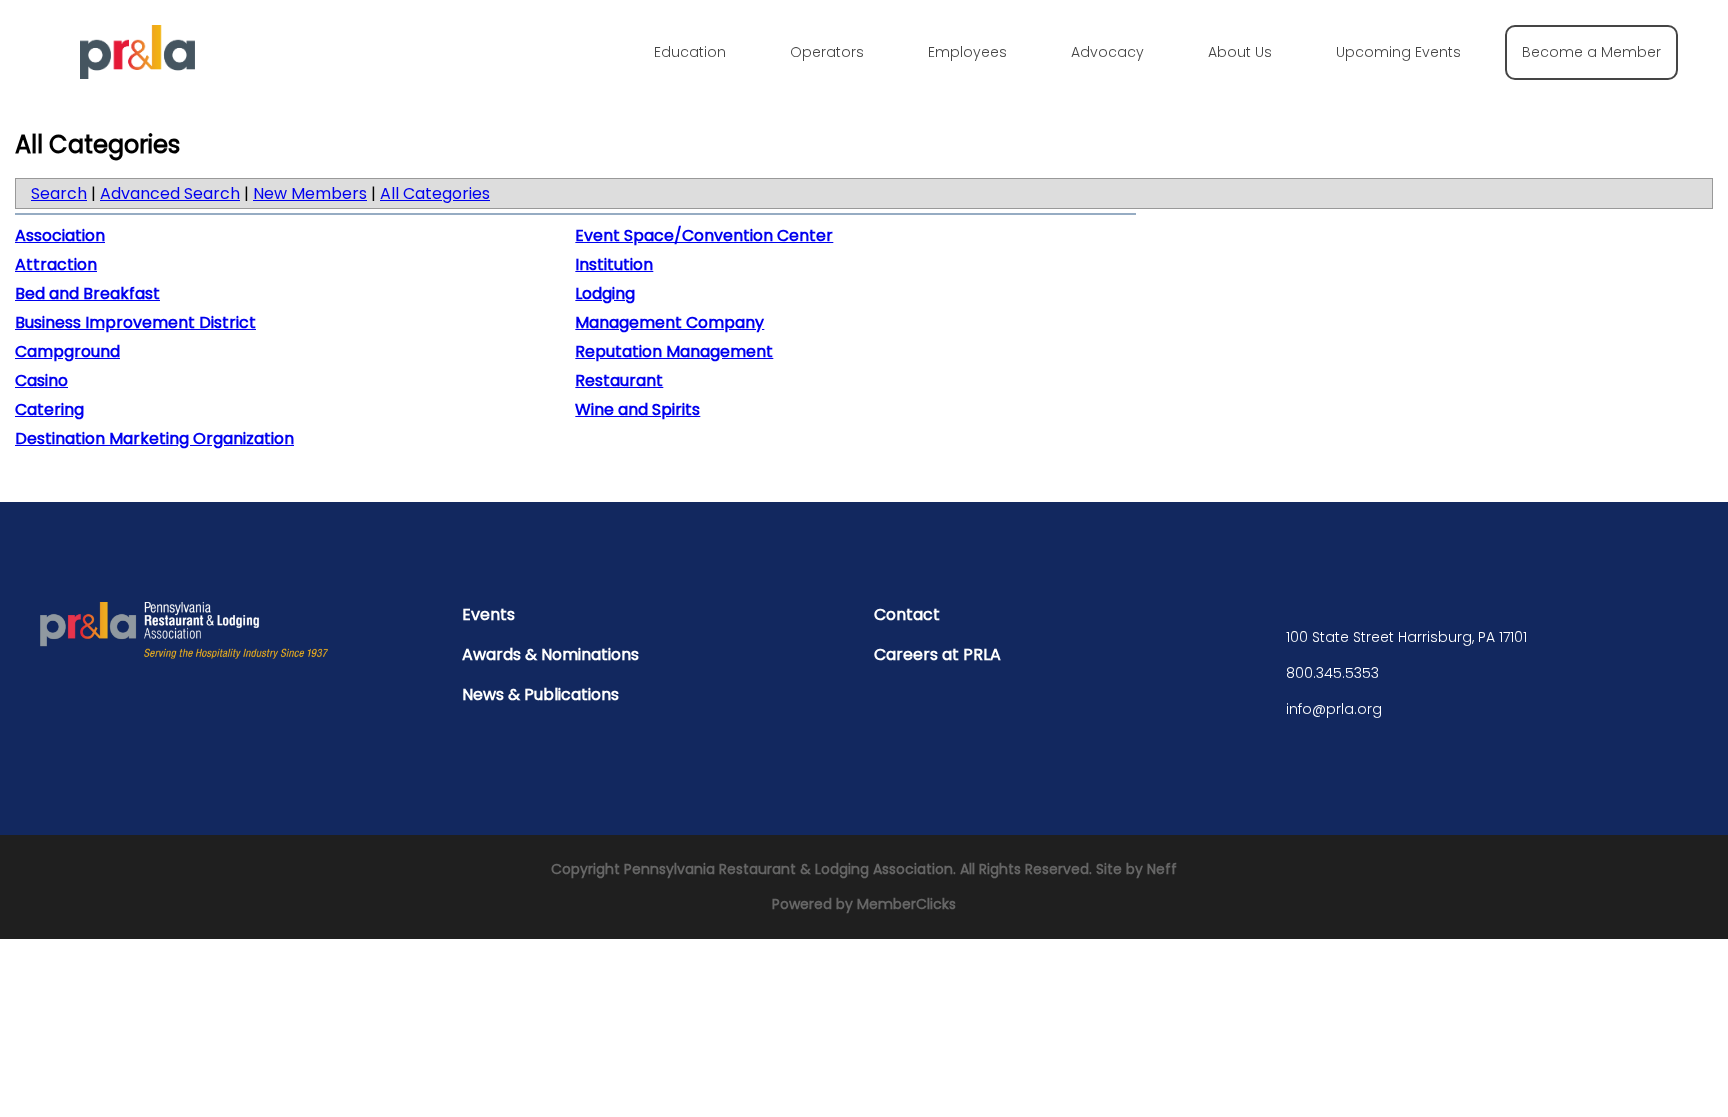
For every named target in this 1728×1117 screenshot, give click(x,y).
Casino (41, 380)
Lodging (605, 293)
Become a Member (1591, 52)
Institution (614, 264)
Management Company (669, 322)
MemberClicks (906, 904)
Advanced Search (170, 193)
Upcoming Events (1398, 52)
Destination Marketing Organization (154, 438)
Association (60, 235)
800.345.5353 (1332, 673)
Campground (67, 351)
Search (59, 193)
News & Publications (540, 694)
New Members (310, 193)
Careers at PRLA (937, 654)
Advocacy (1107, 52)
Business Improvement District (135, 322)
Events (488, 614)
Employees (967, 52)
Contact (907, 614)
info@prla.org (1334, 709)
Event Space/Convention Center (704, 235)
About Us (1240, 52)
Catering (49, 409)
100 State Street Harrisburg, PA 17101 (1406, 637)
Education (690, 52)
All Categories (435, 193)
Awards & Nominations (550, 654)
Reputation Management (674, 351)
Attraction (56, 264)
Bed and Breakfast (87, 293)
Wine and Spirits (637, 409)
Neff (1162, 869)
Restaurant (619, 380)
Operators (827, 52)
